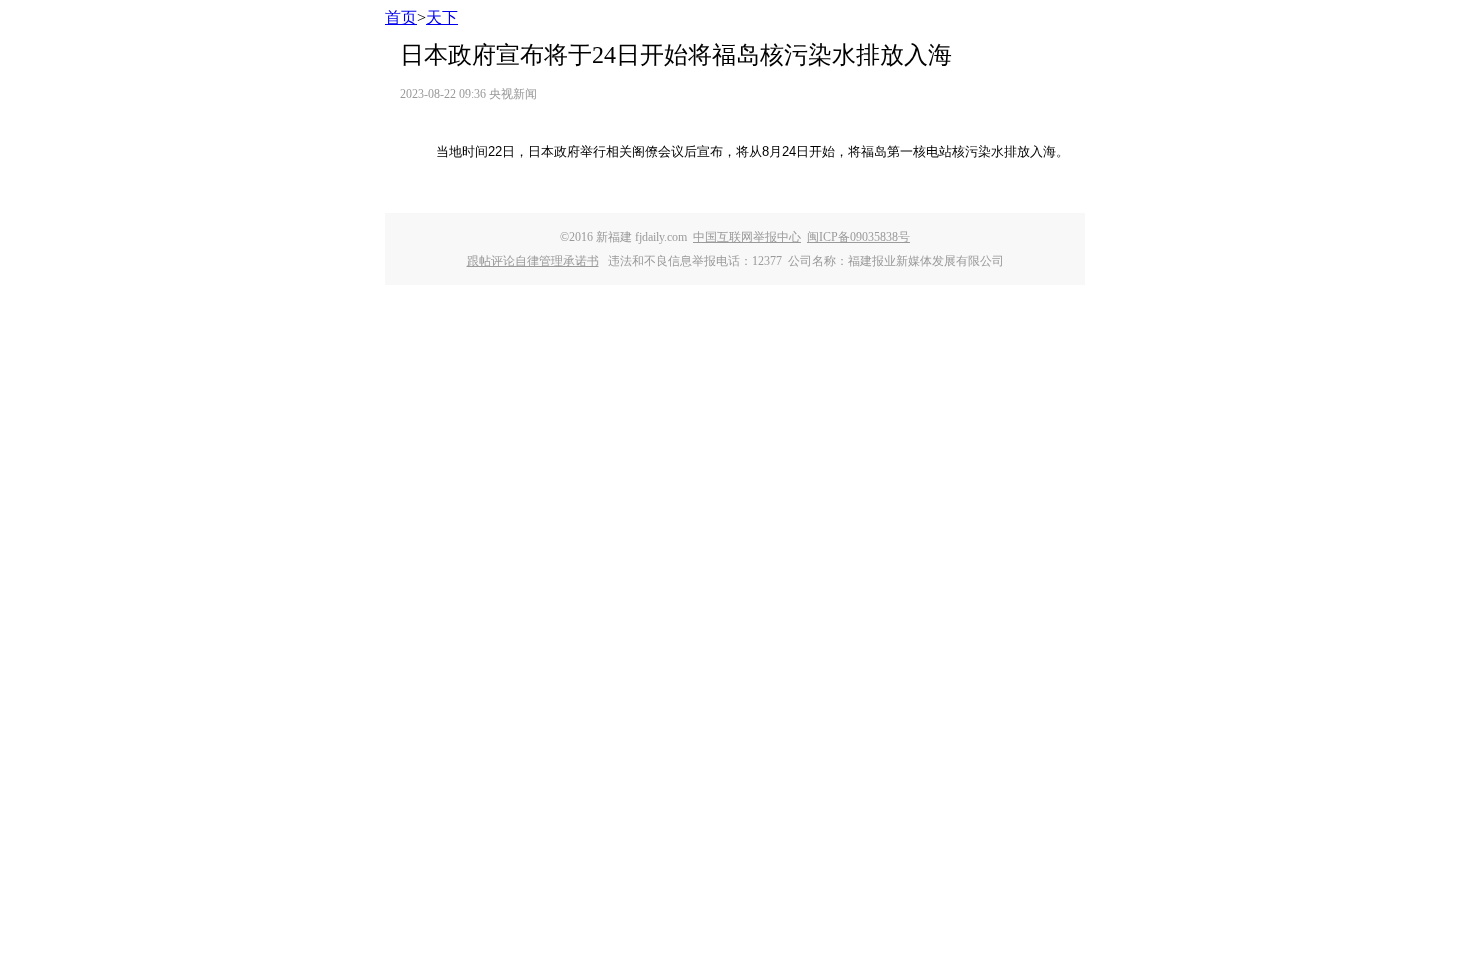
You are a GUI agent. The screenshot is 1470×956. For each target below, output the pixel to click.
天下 (442, 17)
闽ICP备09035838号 (858, 237)
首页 (401, 17)
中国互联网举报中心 (747, 237)
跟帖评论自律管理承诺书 (533, 261)
